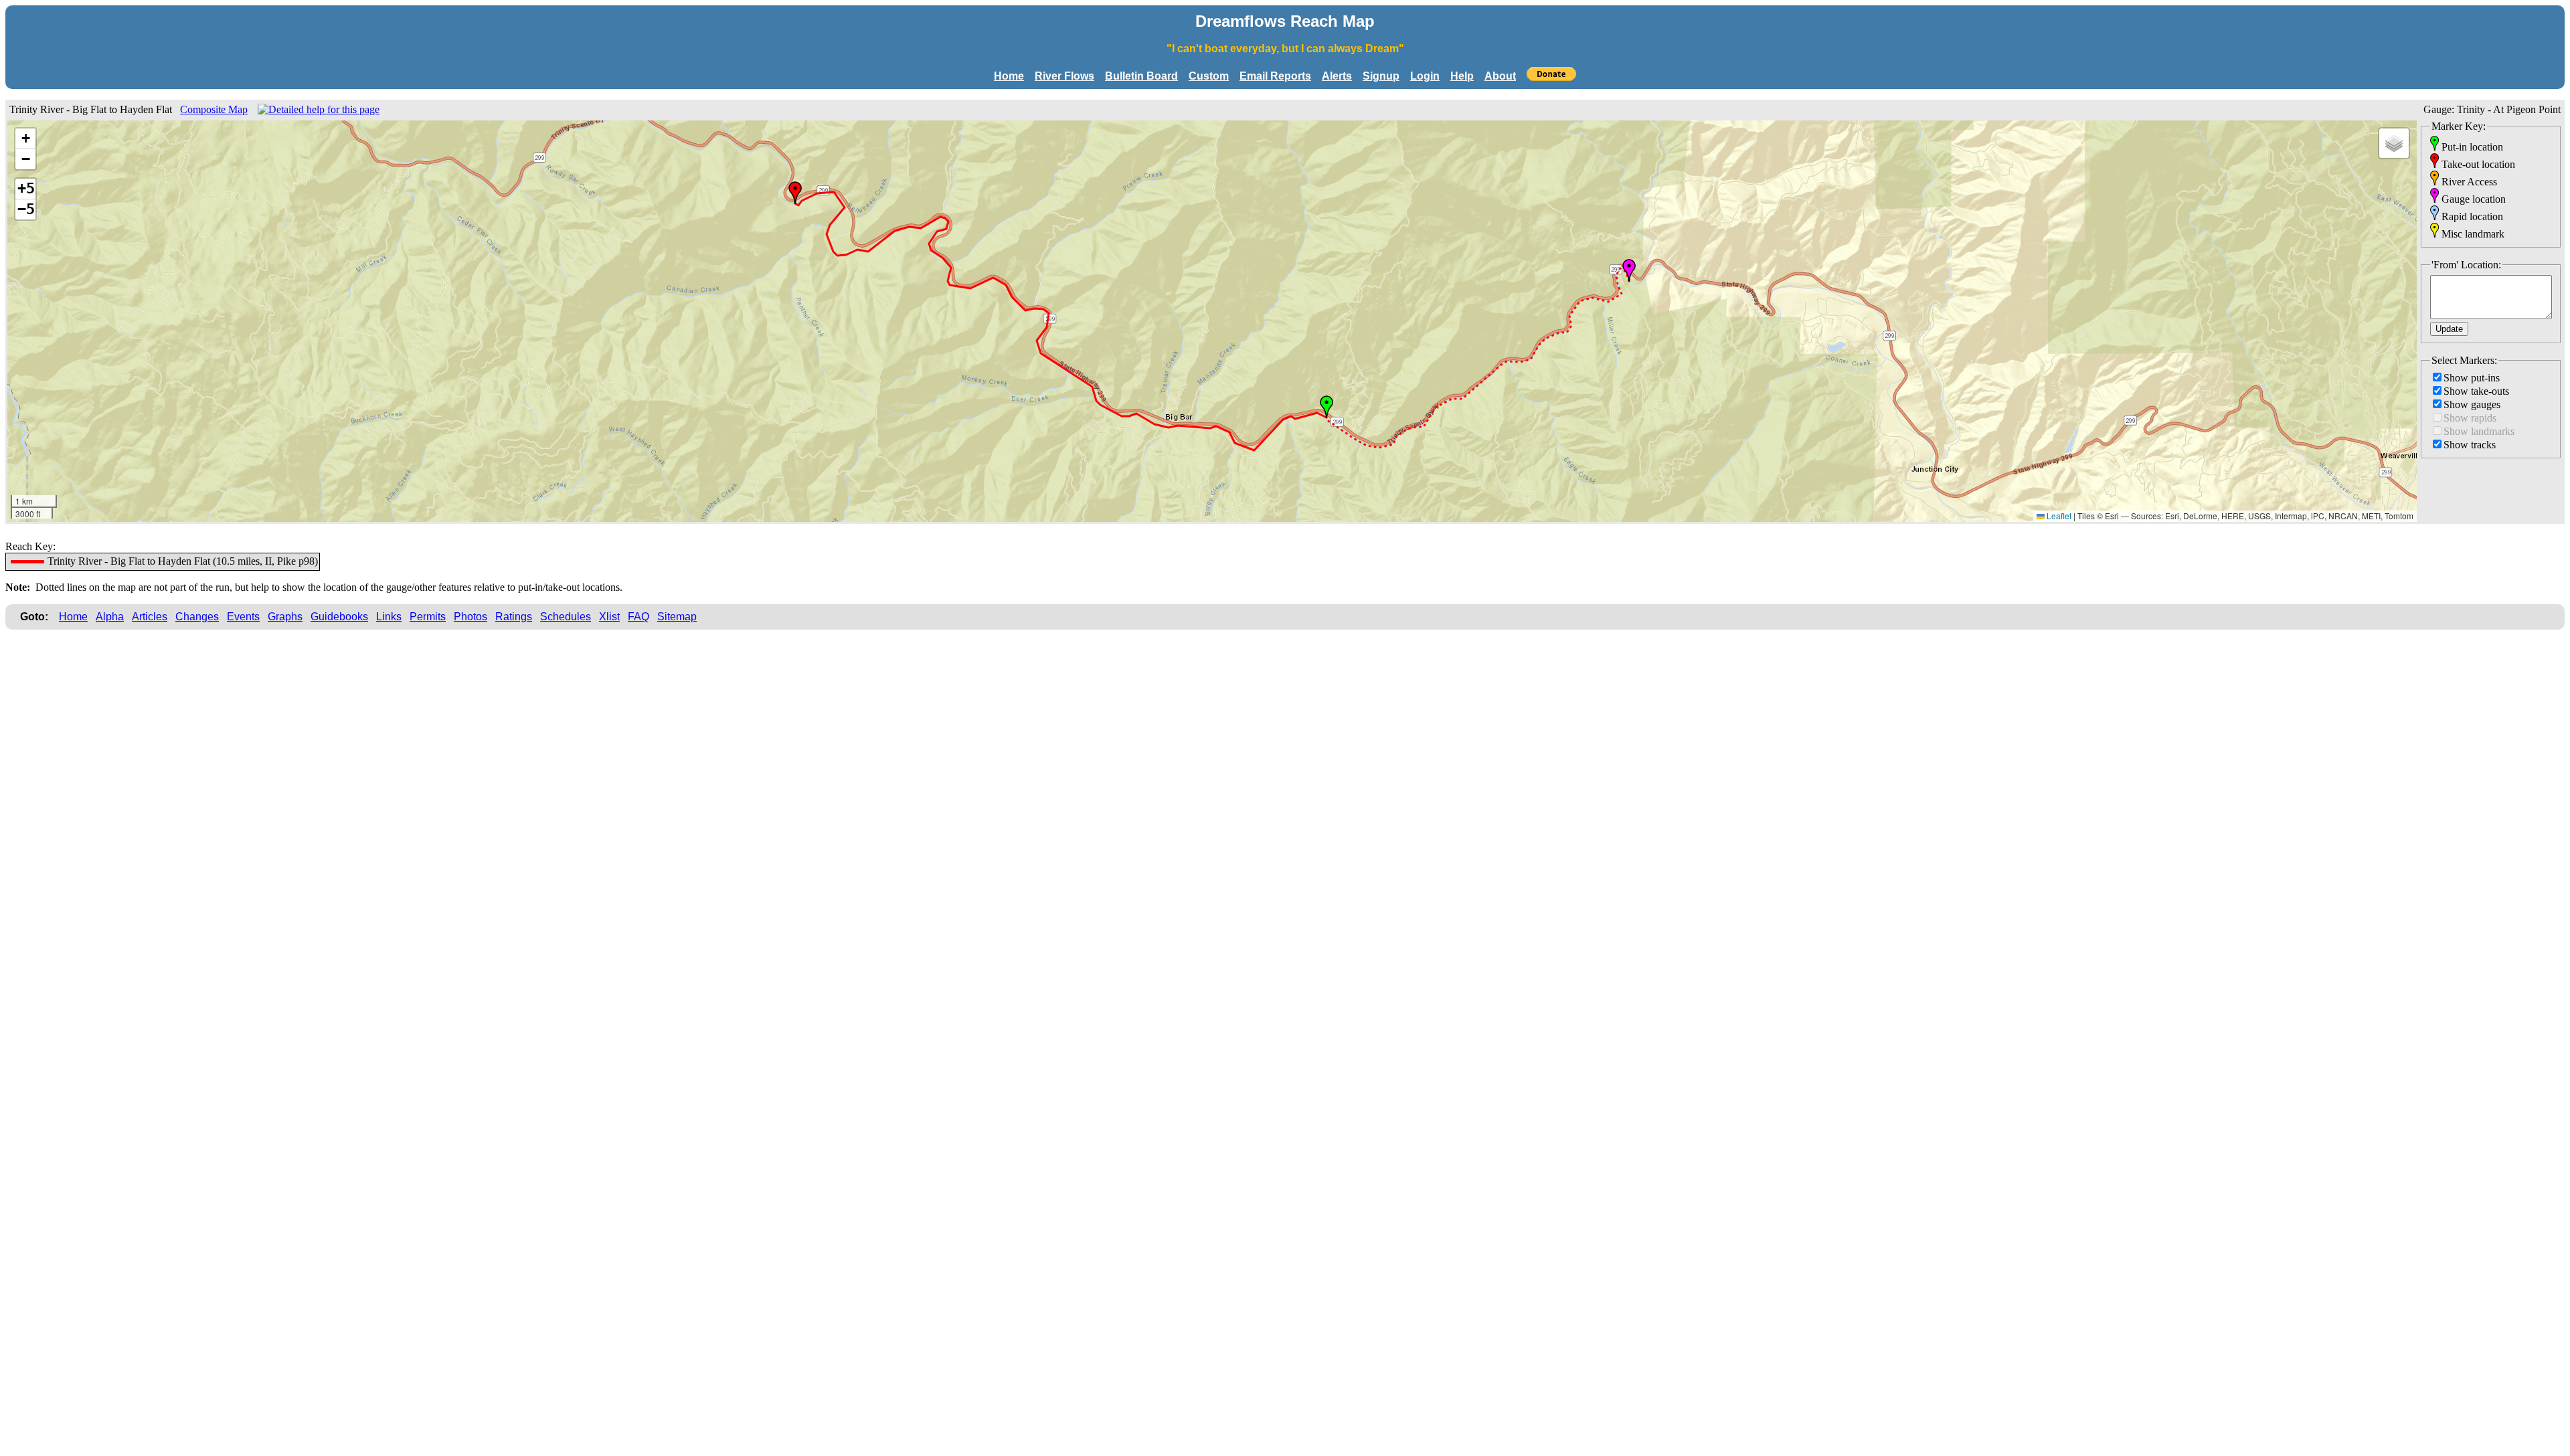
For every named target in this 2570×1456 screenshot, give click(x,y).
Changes (197, 617)
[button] (1326, 407)
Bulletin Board (1141, 76)
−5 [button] (26, 209)
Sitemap (677, 617)
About (1500, 76)
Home (1009, 76)
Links (389, 617)
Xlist (609, 617)
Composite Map (214, 109)
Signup (1381, 76)
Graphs (285, 617)
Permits (428, 617)
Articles (150, 617)
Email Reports (1275, 76)
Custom (1209, 76)
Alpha (110, 617)
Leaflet (2058, 516)
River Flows (1064, 76)
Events (243, 617)
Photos (470, 617)
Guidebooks (339, 617)
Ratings (514, 617)
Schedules (566, 617)
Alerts (1337, 76)
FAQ (638, 617)
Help (1462, 76)
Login (1425, 76)
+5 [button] (26, 188)
